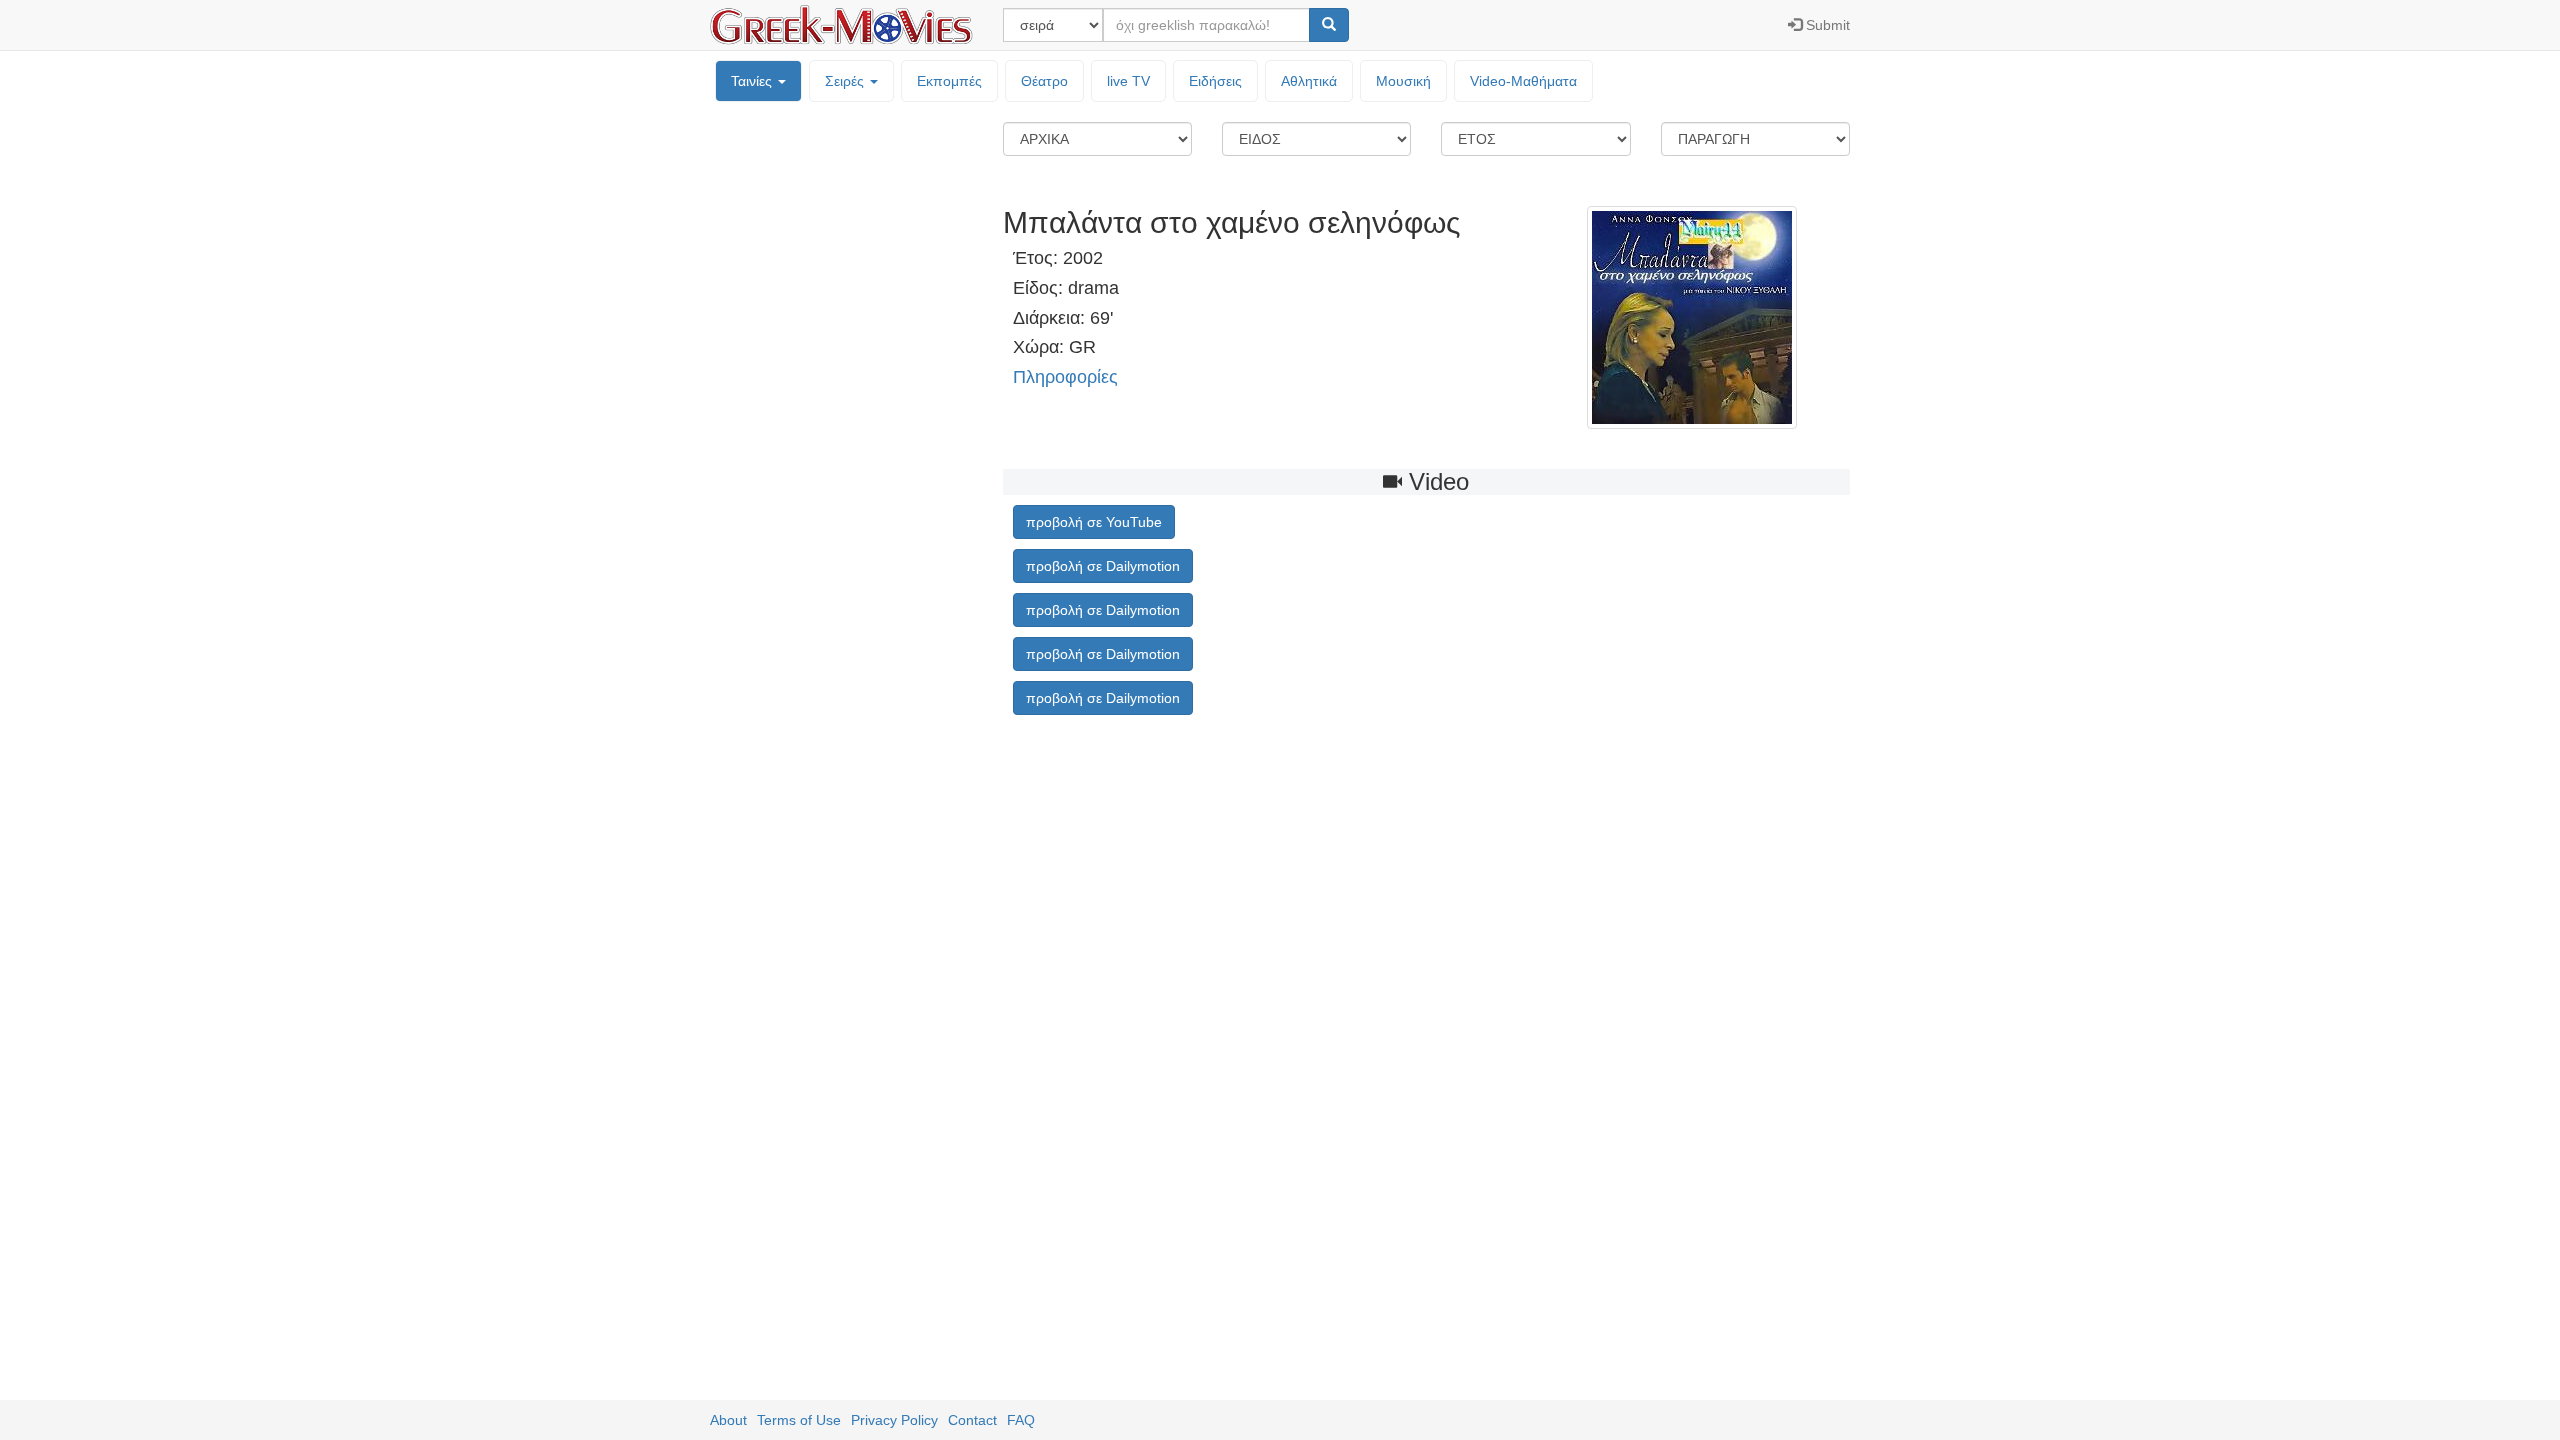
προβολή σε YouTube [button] (1094, 522)
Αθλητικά (1309, 81)
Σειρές (846, 81)
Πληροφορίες (1065, 377)
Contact (972, 1420)
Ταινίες (753, 81)
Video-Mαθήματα (1523, 81)
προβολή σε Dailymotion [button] (1103, 566)
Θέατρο (1044, 81)
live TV (1128, 81)
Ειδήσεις (1215, 81)
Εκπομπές (949, 81)
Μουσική (1403, 81)
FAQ (1021, 1420)
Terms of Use (799, 1420)
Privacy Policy (894, 1420)
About (728, 1420)
